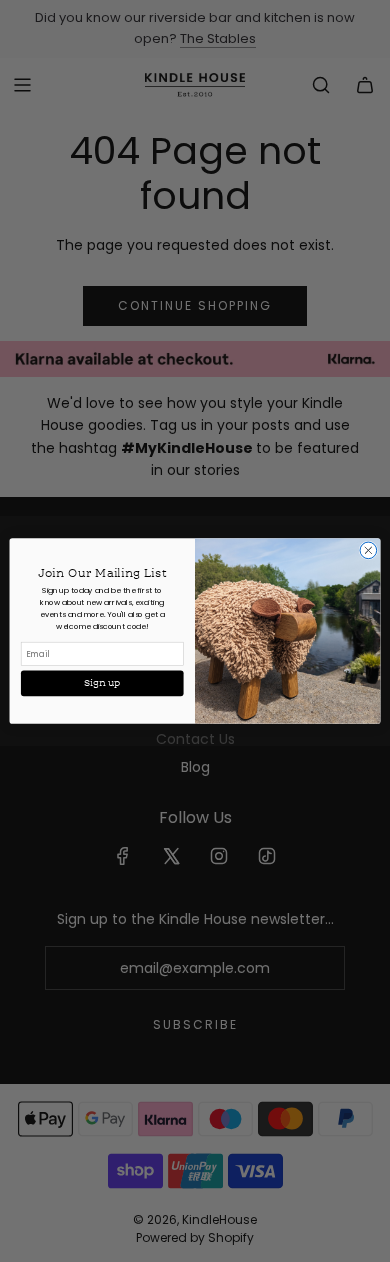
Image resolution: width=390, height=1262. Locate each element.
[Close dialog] (368, 550)
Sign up (102, 683)
